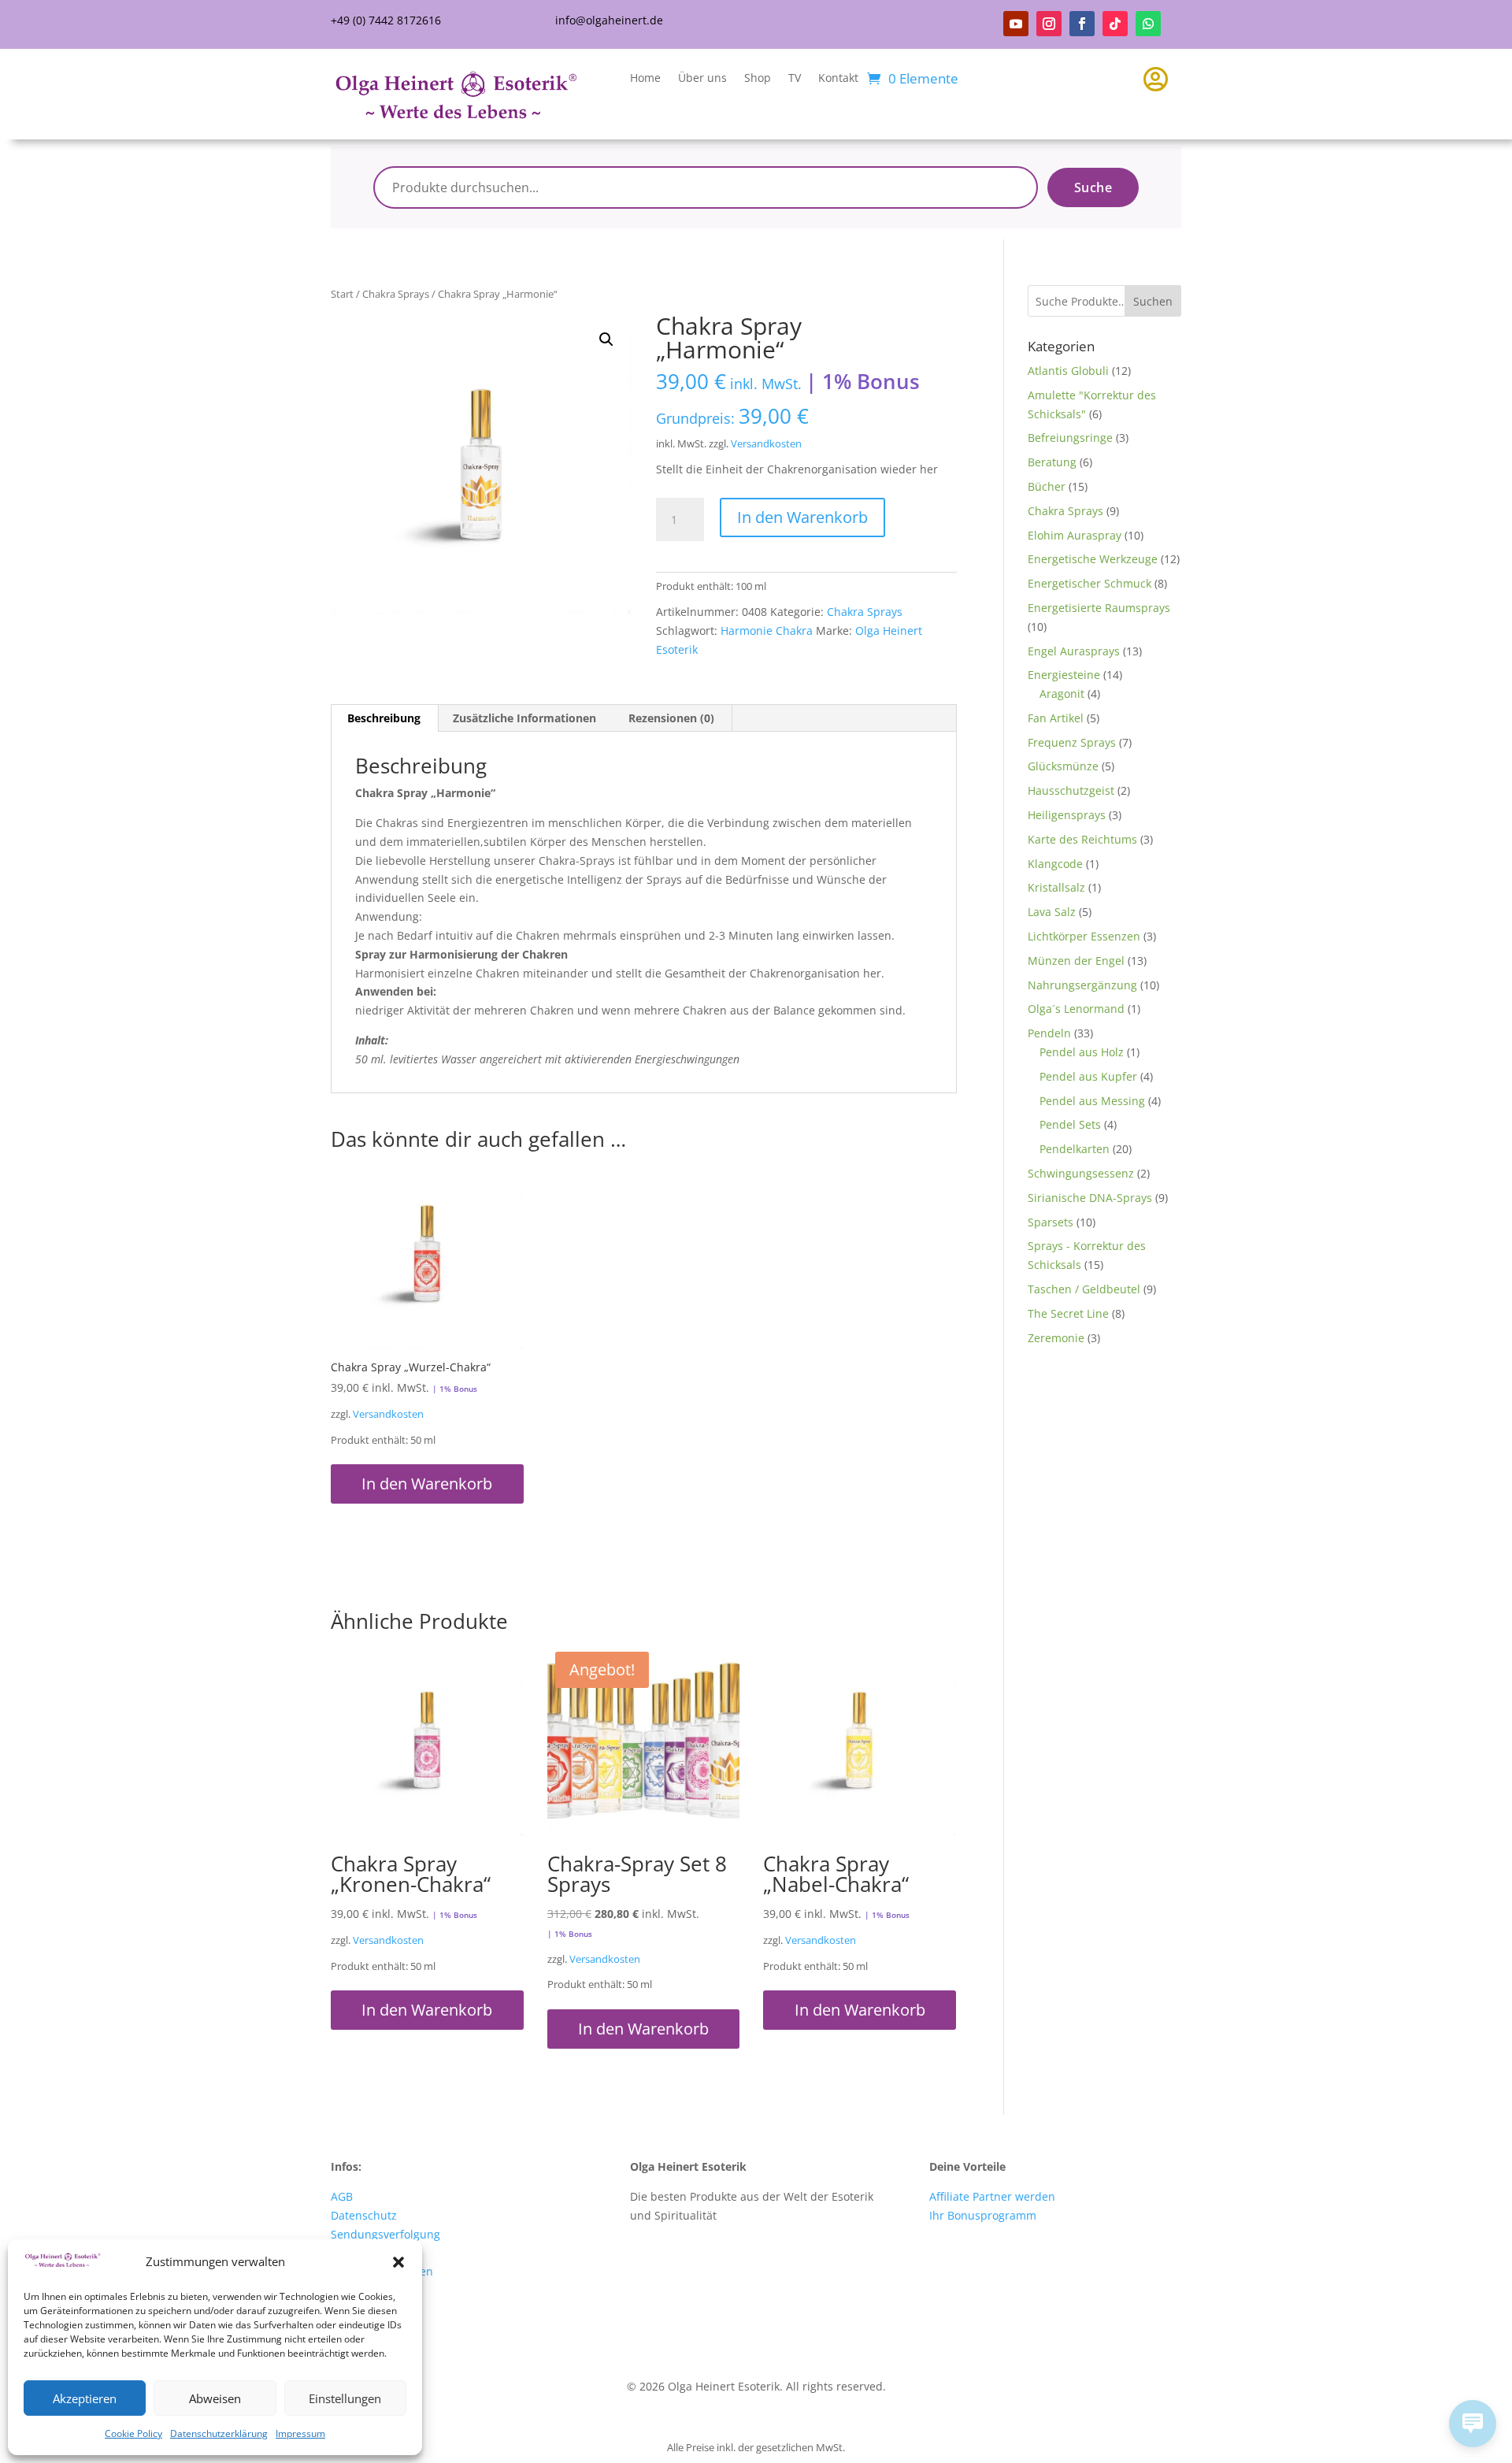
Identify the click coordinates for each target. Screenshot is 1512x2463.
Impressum (300, 2433)
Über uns (702, 79)
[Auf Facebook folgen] (1082, 24)
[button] (398, 2262)
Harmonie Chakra (767, 631)
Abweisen (215, 2398)
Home (645, 79)
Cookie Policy (133, 2433)
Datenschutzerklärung (219, 2433)
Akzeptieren (85, 2398)
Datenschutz (364, 2215)
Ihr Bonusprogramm (983, 2215)
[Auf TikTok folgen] (1115, 24)
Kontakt (838, 79)
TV (795, 79)
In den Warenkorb (802, 517)
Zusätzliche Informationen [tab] (524, 718)
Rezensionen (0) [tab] (671, 718)
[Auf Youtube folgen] (1016, 24)
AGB (342, 2196)
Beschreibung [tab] (384, 718)
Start (342, 294)
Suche (1093, 187)
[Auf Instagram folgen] (1049, 24)
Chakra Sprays (396, 294)
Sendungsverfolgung (385, 2234)
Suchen (1153, 301)
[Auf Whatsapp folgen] (1148, 24)
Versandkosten (766, 444)
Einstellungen (345, 2398)
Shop (758, 79)
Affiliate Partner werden (992, 2196)
